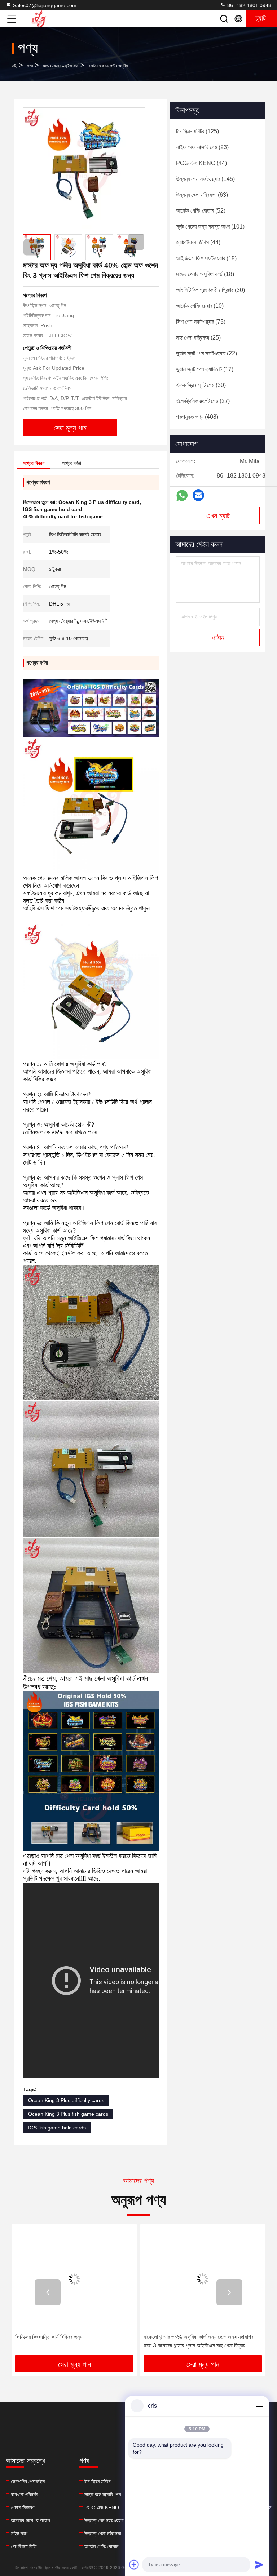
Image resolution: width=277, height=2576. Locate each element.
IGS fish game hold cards (57, 2128)
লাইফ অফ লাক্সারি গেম (103, 2495)
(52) (201, 211)
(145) (205, 179)
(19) (206, 258)
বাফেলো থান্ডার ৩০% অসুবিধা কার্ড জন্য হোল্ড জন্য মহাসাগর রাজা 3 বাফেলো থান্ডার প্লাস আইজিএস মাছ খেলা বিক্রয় (198, 2341)
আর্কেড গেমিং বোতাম (101, 2546)
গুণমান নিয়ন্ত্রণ (23, 2508)
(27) (203, 401)
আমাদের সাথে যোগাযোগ (30, 2520)
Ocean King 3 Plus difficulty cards (66, 2100)
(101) (210, 227)
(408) (197, 417)
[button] (136, 242)
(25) (198, 338)
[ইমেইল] (198, 495)
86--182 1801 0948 (249, 5)
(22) (206, 353)
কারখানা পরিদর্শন (24, 2495)
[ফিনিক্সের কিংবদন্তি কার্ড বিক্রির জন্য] (74, 2279)
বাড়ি (14, 66)
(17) (205, 369)
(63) (202, 195)
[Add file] (134, 2564)
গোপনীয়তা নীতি (24, 2546)
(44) (201, 163)
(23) (202, 147)
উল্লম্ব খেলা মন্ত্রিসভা (103, 2533)
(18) (205, 274)
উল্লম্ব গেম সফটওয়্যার (104, 2520)
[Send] (259, 2564)
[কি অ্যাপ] (182, 495)
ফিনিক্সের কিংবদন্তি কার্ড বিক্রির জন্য (49, 2337)
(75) (201, 322)
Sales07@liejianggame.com (45, 5)
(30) (210, 290)
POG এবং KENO (102, 2508)
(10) (200, 306)
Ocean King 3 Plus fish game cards (68, 2114)
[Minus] (259, 2406)
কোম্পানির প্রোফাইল (28, 2482)
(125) (197, 131)
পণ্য (30, 66)
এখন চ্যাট (218, 516)
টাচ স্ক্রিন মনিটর (98, 2482)
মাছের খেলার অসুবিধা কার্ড (61, 66)
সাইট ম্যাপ (20, 2533)
